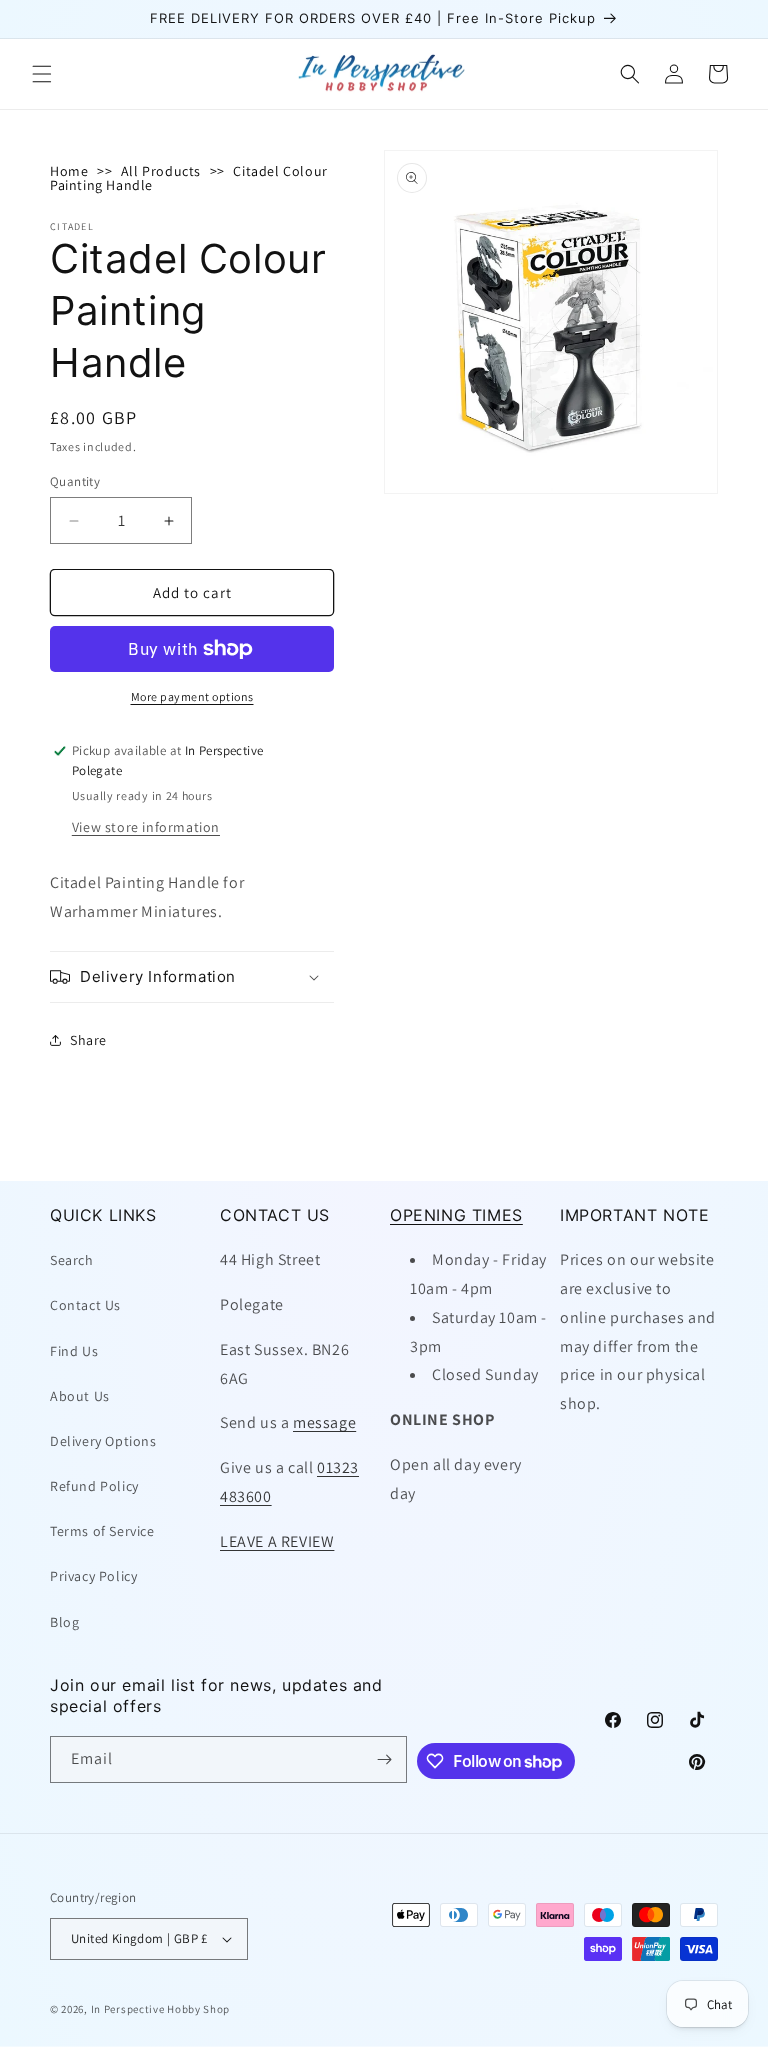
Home (69, 171)
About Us (80, 1396)
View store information (146, 827)
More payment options (192, 696)
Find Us (74, 1351)
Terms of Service (102, 1531)
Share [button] (88, 1040)
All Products (161, 171)
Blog (64, 1622)
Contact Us (85, 1305)
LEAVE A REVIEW (277, 1541)
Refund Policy (94, 1486)
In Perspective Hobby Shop (161, 2009)
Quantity (75, 481)
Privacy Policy (93, 1576)
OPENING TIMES (456, 1215)
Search (72, 1260)
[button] (42, 74)
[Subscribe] (384, 1759)
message (324, 1422)
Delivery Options (103, 1441)
